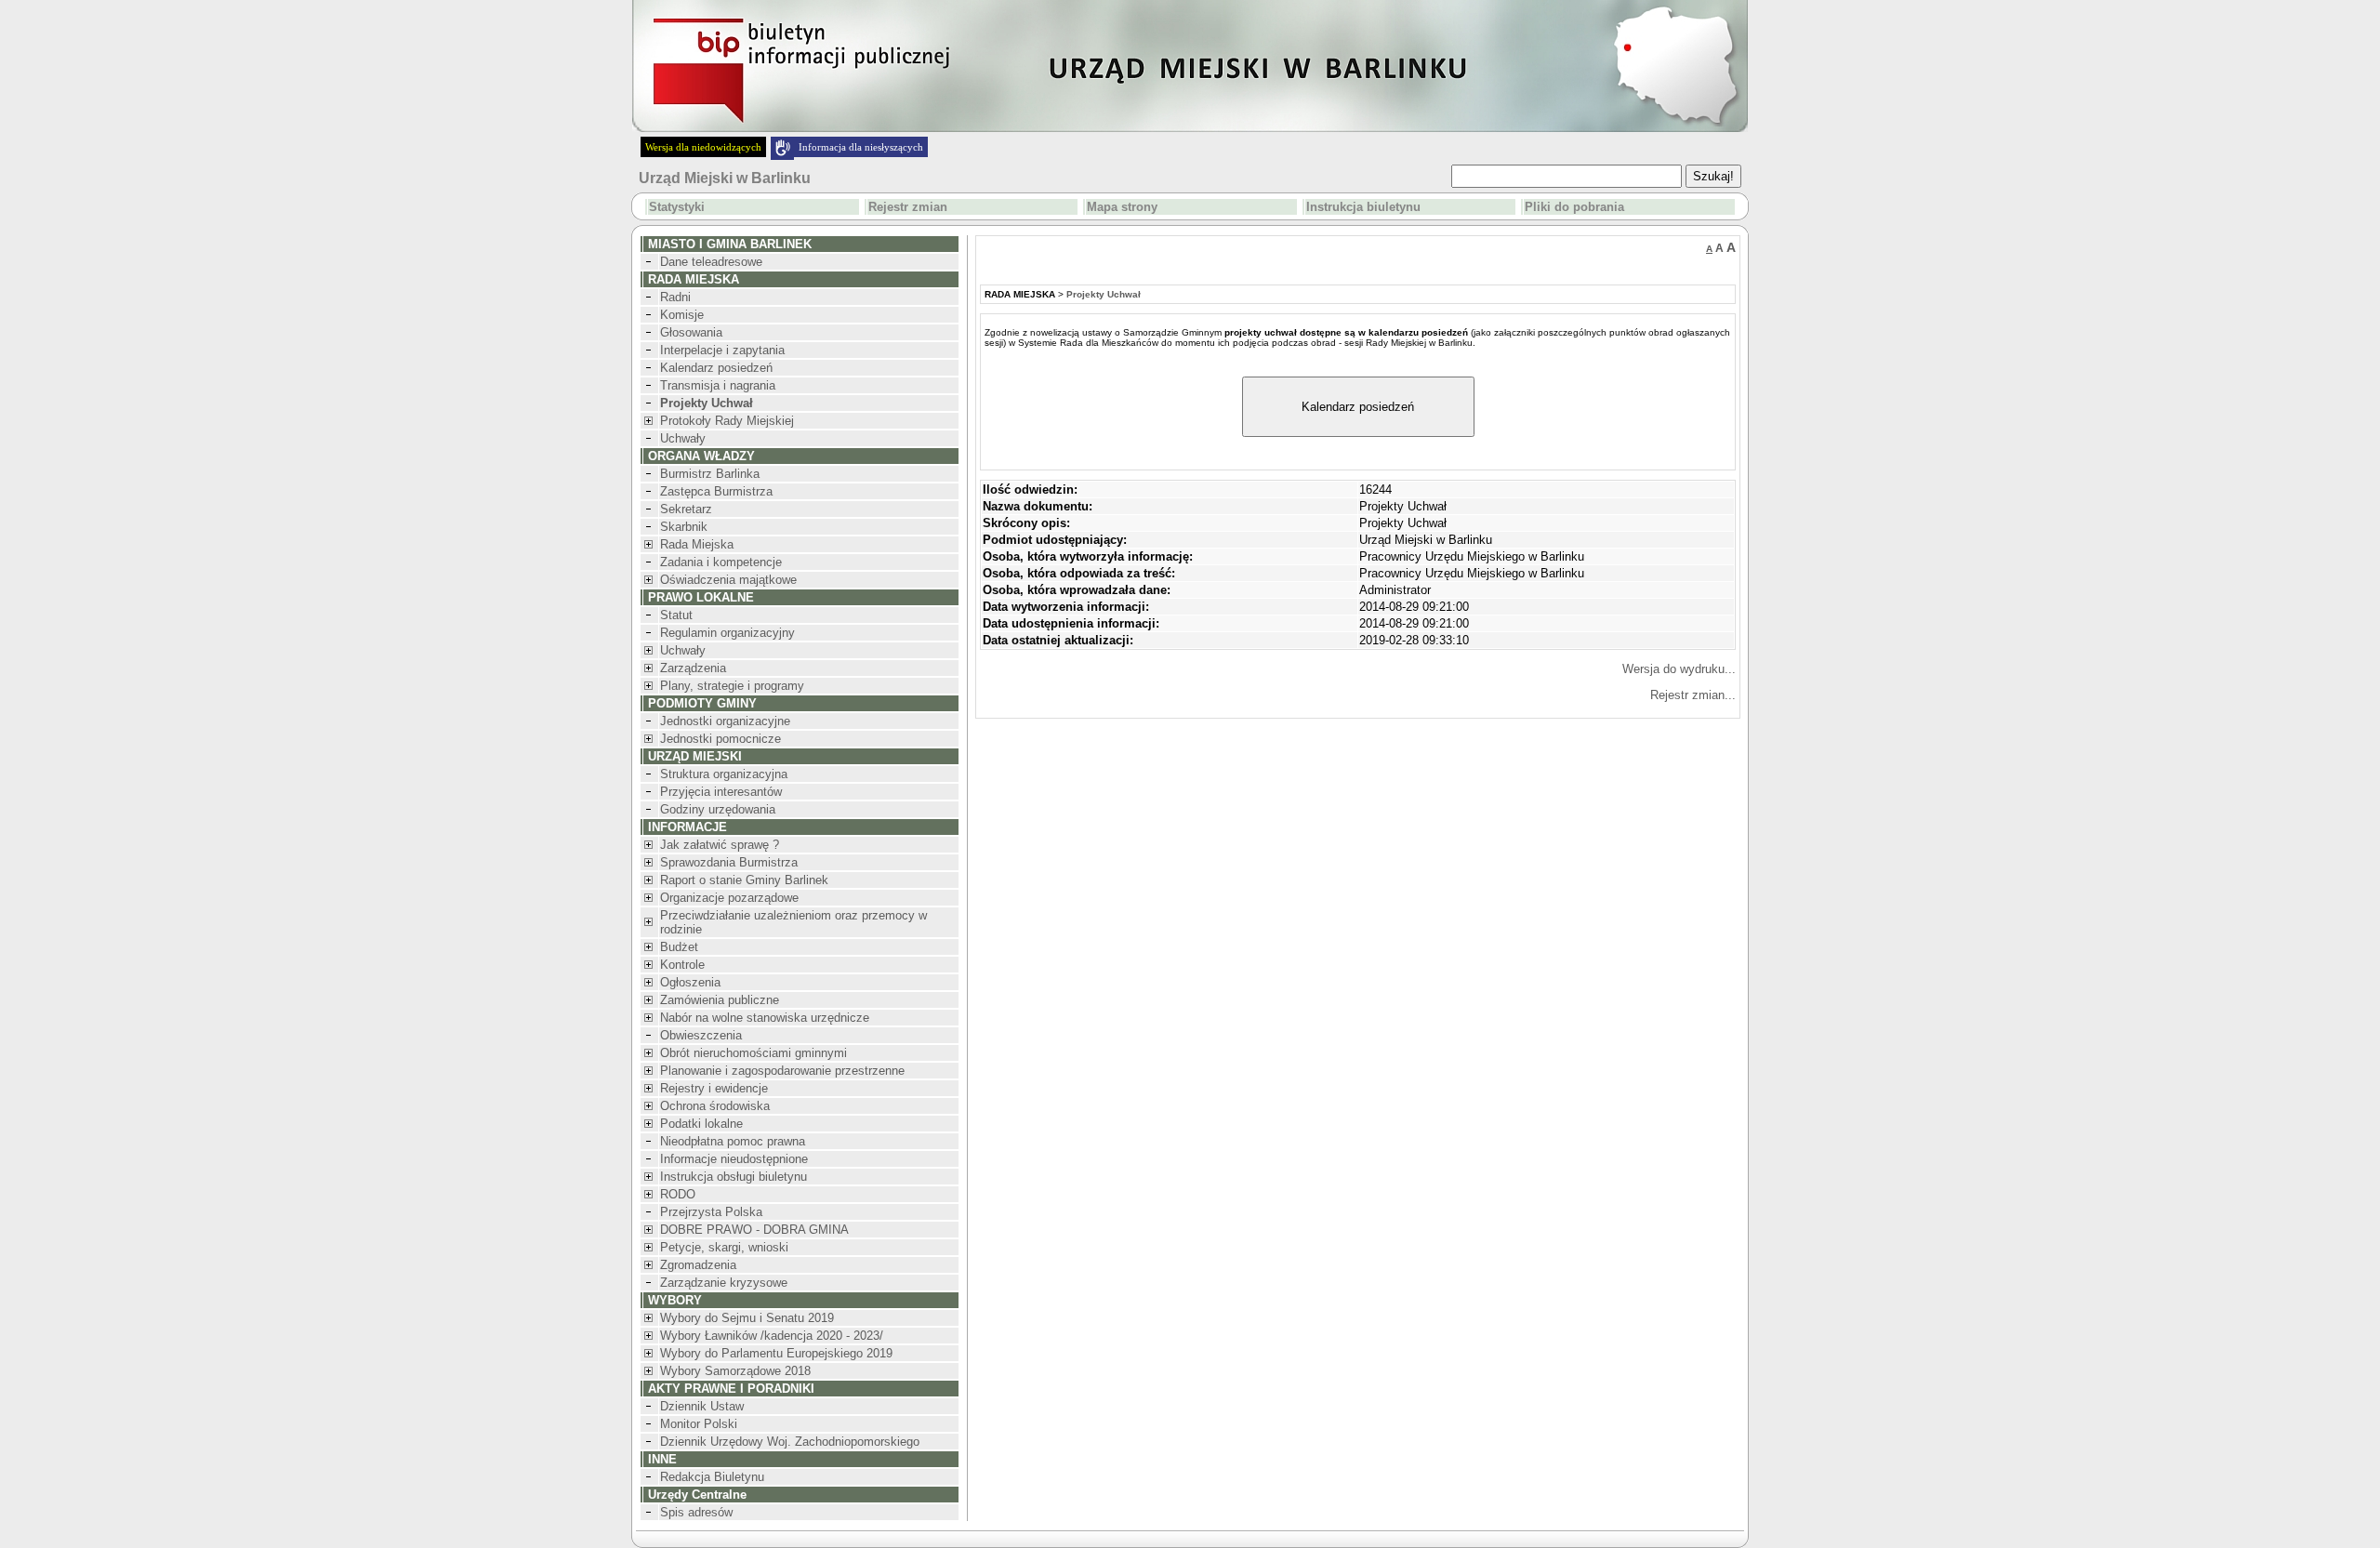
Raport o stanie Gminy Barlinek (744, 880)
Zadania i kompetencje (721, 562)
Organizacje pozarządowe (729, 898)
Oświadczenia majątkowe (728, 580)
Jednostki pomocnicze (721, 739)
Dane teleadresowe (711, 262)
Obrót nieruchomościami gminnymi (754, 1053)
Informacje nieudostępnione (734, 1159)
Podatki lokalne (701, 1124)
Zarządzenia (693, 668)
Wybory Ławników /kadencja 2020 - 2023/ (772, 1336)
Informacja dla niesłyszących (861, 147)
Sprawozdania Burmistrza (729, 862)
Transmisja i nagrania (718, 385)
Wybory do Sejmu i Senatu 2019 (747, 1318)
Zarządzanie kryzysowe (724, 1283)
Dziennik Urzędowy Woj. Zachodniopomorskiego (790, 1442)
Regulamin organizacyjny (727, 633)
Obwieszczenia (701, 1035)
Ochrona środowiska (715, 1106)
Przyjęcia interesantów (721, 792)
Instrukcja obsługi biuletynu (734, 1177)
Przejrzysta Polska (711, 1212)
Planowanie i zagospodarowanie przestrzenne (782, 1071)
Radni (675, 297)
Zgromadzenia (698, 1265)
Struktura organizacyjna (724, 774)
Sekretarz (686, 509)
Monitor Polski (699, 1424)
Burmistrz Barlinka (710, 474)
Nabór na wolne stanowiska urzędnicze (765, 1018)
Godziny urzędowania (718, 809)
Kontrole (682, 965)
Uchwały (683, 438)
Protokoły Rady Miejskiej (727, 421)
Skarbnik (684, 527)
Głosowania (691, 332)
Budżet (679, 947)
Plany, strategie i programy (732, 686)
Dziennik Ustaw (702, 1406)
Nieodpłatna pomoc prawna (733, 1141)
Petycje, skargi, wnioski (724, 1247)
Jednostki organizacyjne (725, 721)
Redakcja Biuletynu (712, 1477)
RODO (678, 1194)
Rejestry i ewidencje (714, 1088)
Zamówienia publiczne (720, 1000)
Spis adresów (696, 1512)
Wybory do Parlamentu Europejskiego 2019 (776, 1353)
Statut (676, 615)
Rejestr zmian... (1693, 695)
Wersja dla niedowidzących (703, 147)
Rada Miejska (697, 544)
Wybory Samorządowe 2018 (735, 1371)
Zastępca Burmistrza (716, 491)
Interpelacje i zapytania (722, 350)
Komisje (682, 315)
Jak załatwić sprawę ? (720, 845)
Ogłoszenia (690, 982)
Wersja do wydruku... (1679, 669)
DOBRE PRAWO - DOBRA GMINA (754, 1230)
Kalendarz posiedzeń (716, 368)
